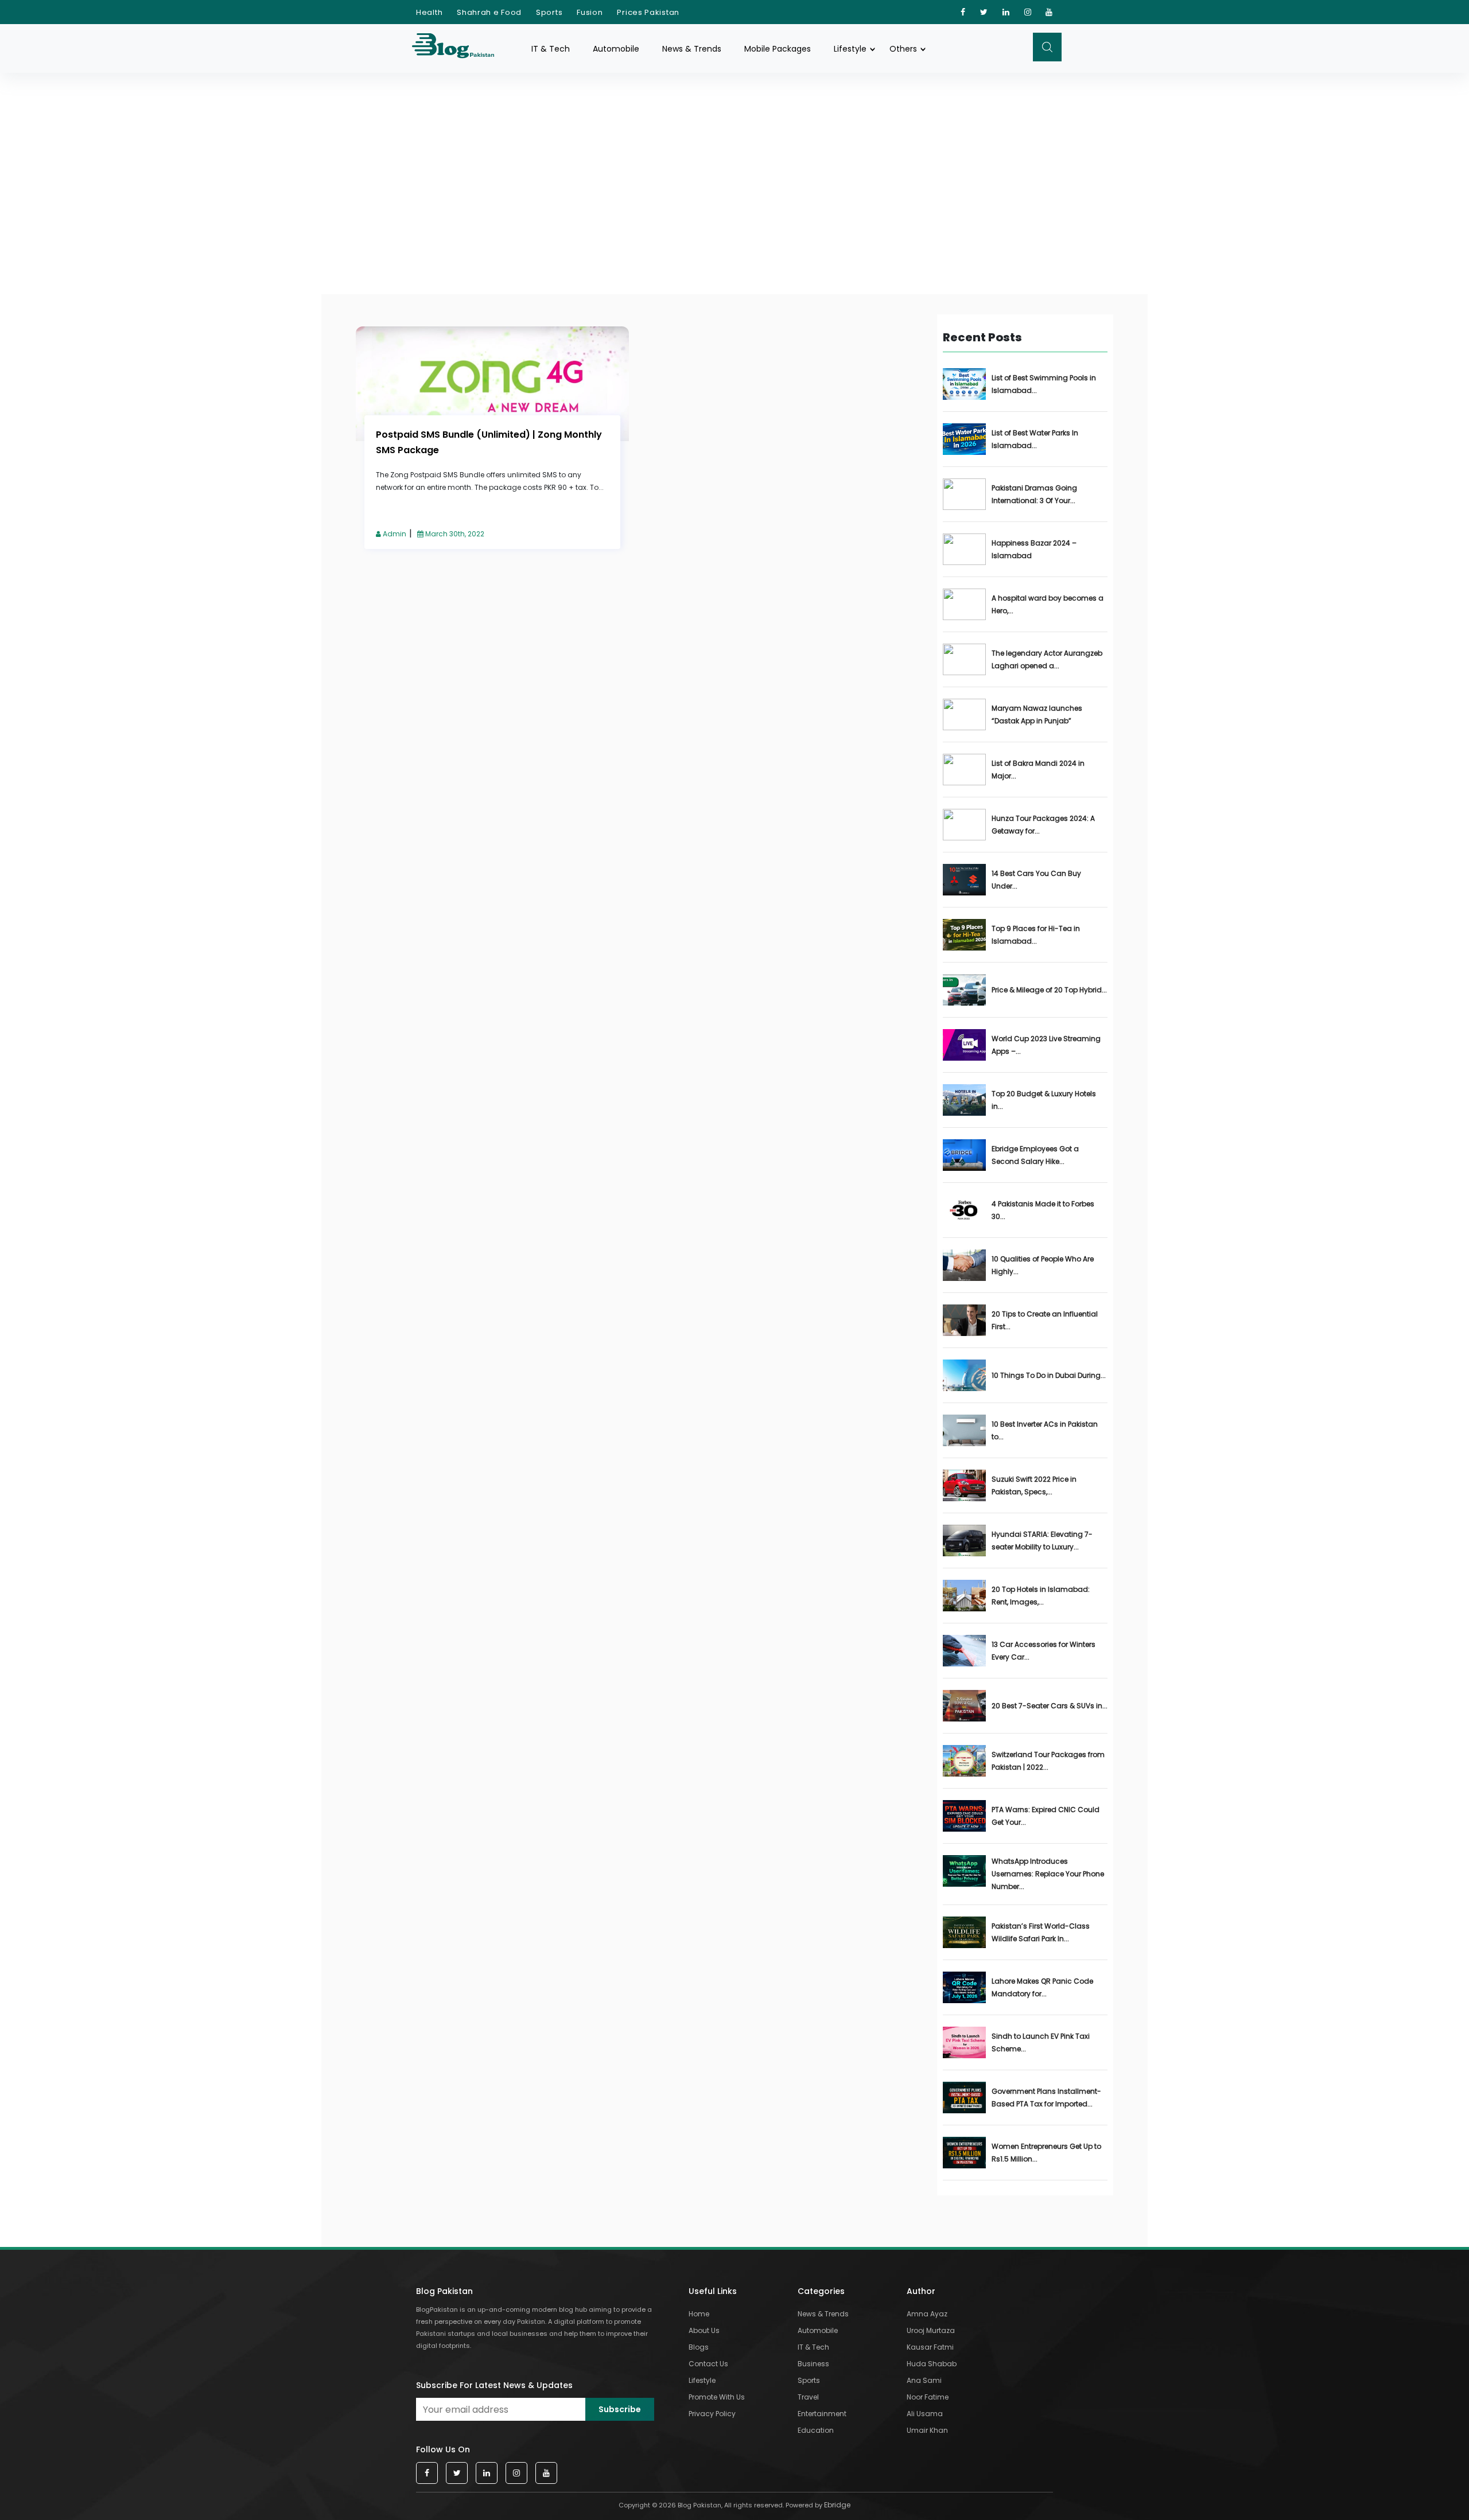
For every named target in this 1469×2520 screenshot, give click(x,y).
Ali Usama (925, 2414)
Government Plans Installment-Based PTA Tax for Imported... (1046, 2098)
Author (921, 2291)
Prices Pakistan (648, 12)
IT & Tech (551, 49)
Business (813, 2364)
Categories (821, 2291)
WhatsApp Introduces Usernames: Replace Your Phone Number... (1048, 1874)
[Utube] (1049, 12)
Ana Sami (924, 2380)
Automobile (616, 49)
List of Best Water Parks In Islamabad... (1035, 439)
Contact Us (708, 2364)
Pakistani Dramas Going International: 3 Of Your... (1034, 494)
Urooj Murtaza (931, 2330)
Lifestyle (850, 49)
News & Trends (692, 49)
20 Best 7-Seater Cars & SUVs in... (1050, 1706)
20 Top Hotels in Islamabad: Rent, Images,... (1041, 1596)
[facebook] (963, 12)
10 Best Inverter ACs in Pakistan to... (1045, 1430)
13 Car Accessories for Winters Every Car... (1044, 1651)
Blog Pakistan (444, 2291)
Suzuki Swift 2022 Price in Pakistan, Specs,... (1034, 1485)
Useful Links (713, 2291)
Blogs (699, 2347)
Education (816, 2430)
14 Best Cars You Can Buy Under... (1036, 880)
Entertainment (822, 2414)
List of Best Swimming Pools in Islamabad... (1044, 384)
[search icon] (1047, 47)
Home (699, 2314)
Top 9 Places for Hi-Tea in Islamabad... (1036, 935)
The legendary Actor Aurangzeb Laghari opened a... (1047, 659)
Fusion (590, 12)
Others (903, 49)
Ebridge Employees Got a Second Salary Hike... (1035, 1155)
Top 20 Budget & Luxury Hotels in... (1044, 1100)
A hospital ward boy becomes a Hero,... (1048, 604)
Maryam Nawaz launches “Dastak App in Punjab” (1037, 714)
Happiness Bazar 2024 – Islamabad (1034, 549)
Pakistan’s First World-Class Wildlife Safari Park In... (1041, 1932)
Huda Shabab (932, 2364)
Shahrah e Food (489, 12)
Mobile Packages (778, 49)
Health (429, 12)
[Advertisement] (734, 159)
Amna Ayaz (927, 2314)
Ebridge (837, 2505)
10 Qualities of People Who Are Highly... (1043, 1265)
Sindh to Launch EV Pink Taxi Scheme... (1041, 2042)
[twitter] (984, 12)
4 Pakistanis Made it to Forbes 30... (1043, 1210)
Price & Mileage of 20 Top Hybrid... (1049, 990)
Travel (808, 2397)
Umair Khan (927, 2430)
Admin (394, 534)
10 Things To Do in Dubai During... (1049, 1375)
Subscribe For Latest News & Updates (494, 2385)
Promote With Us (717, 2397)
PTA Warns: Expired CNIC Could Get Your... (1046, 1816)
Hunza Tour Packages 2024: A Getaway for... (1043, 825)
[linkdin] (1006, 12)
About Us (704, 2330)
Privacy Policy (712, 2414)
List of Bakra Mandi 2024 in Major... (1038, 770)
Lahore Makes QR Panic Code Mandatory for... (1042, 1987)
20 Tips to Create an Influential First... (1045, 1320)
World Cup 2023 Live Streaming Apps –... (1046, 1045)
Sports (549, 12)
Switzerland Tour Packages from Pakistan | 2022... (1048, 1761)
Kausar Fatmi (930, 2347)
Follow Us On (443, 2449)
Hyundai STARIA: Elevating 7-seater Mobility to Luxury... (1042, 1541)
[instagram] (1028, 12)
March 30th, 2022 (454, 534)
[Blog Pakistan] (459, 48)
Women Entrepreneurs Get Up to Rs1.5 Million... (1046, 2153)
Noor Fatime (928, 2397)
